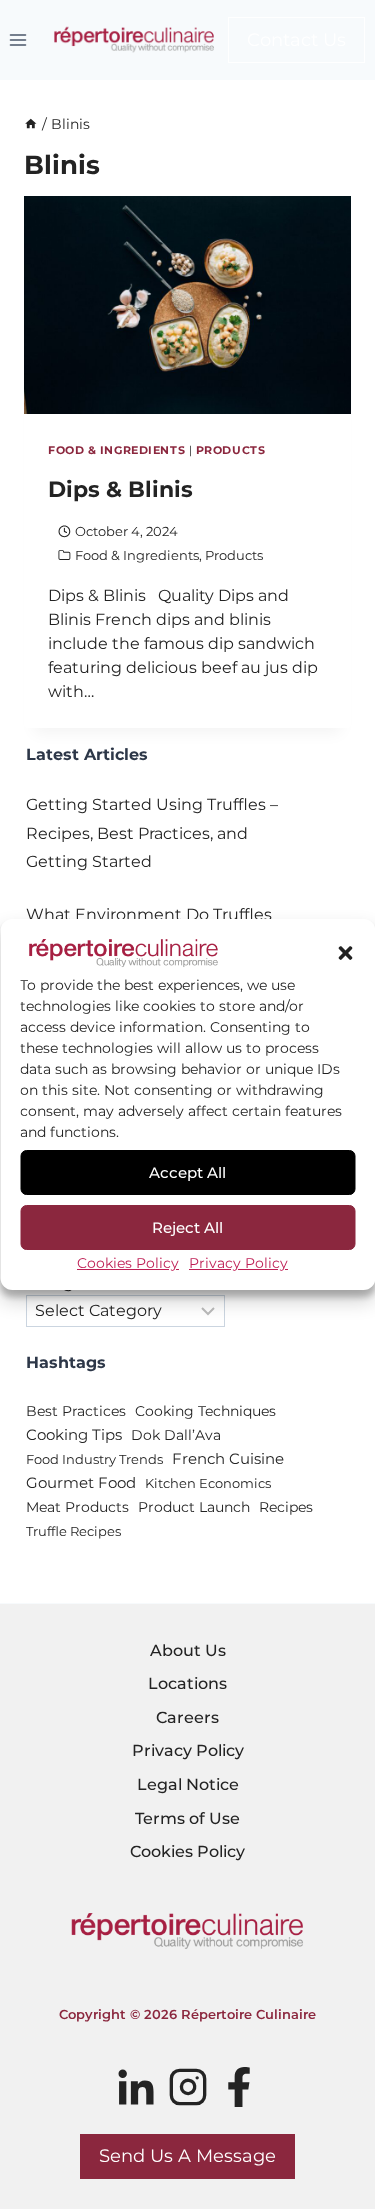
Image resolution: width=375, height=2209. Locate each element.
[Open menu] (18, 39)
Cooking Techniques (205, 1411)
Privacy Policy (238, 1263)
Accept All (187, 1172)
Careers (187, 1717)
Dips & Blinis (120, 489)
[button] (345, 953)
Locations (187, 1683)
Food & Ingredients (116, 450)
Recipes (286, 1507)
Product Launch (194, 1507)
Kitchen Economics (208, 1483)
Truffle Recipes (73, 1531)
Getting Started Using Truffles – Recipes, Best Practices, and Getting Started (152, 833)
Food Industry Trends (94, 1459)
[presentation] (187, 305)
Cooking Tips (74, 1435)
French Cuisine (228, 1459)
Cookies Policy (128, 1263)
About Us (188, 1650)
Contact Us (296, 40)
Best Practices (76, 1411)
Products (230, 450)
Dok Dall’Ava (176, 1435)
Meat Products (77, 1507)
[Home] (31, 124)
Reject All (187, 1227)
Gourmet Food (81, 1483)
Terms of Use (187, 1818)
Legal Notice (188, 1784)
